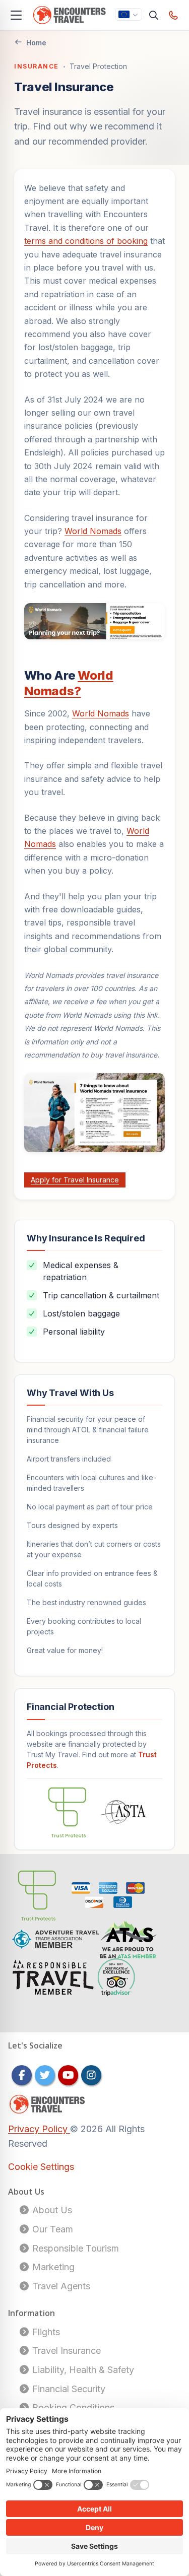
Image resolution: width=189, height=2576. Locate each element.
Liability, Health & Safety (82, 2370)
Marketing (52, 2267)
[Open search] (154, 15)
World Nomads (93, 531)
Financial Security (68, 2389)
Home (36, 43)
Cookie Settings (41, 2167)
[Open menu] (16, 15)
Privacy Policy (39, 2129)
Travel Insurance (65, 2351)
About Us (51, 2210)
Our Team (51, 2229)
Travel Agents (60, 2286)
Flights (45, 2332)
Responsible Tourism (74, 2248)
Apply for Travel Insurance (75, 1180)
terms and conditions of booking (86, 241)
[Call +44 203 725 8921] (174, 15)
